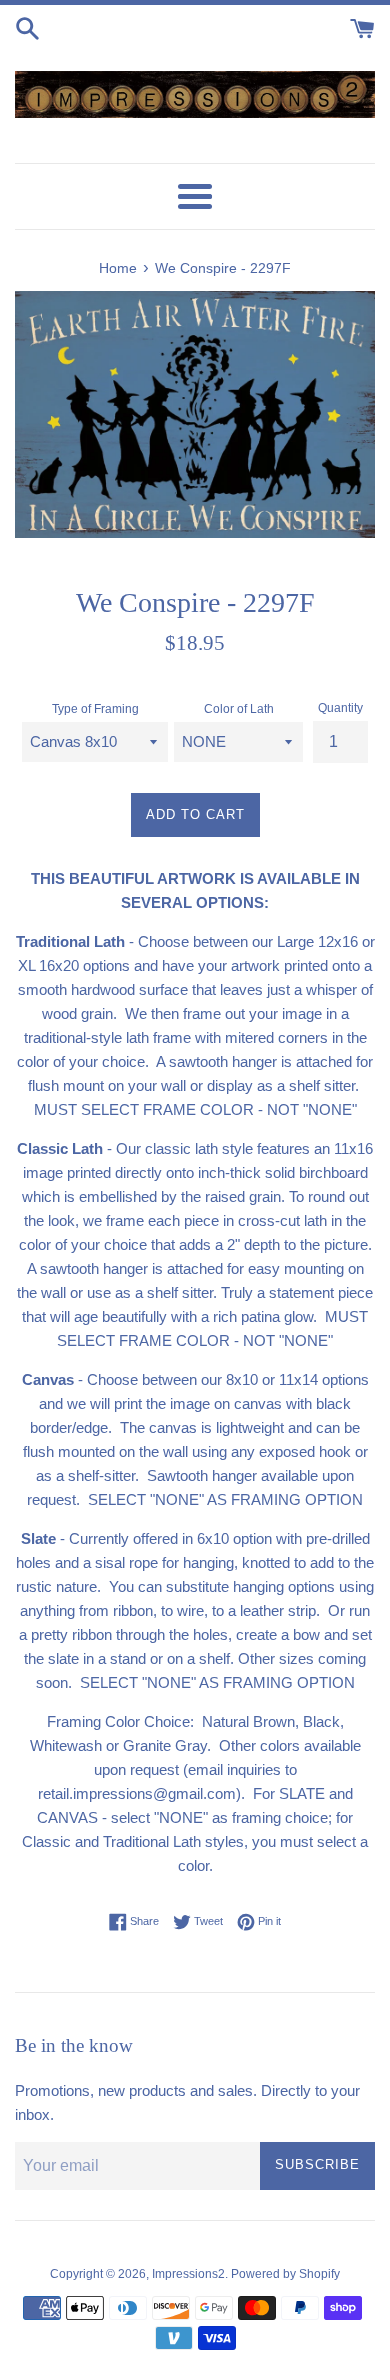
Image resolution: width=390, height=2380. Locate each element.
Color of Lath (239, 709)
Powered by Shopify (285, 2274)
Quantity (340, 708)
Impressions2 (188, 2274)
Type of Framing (95, 709)
